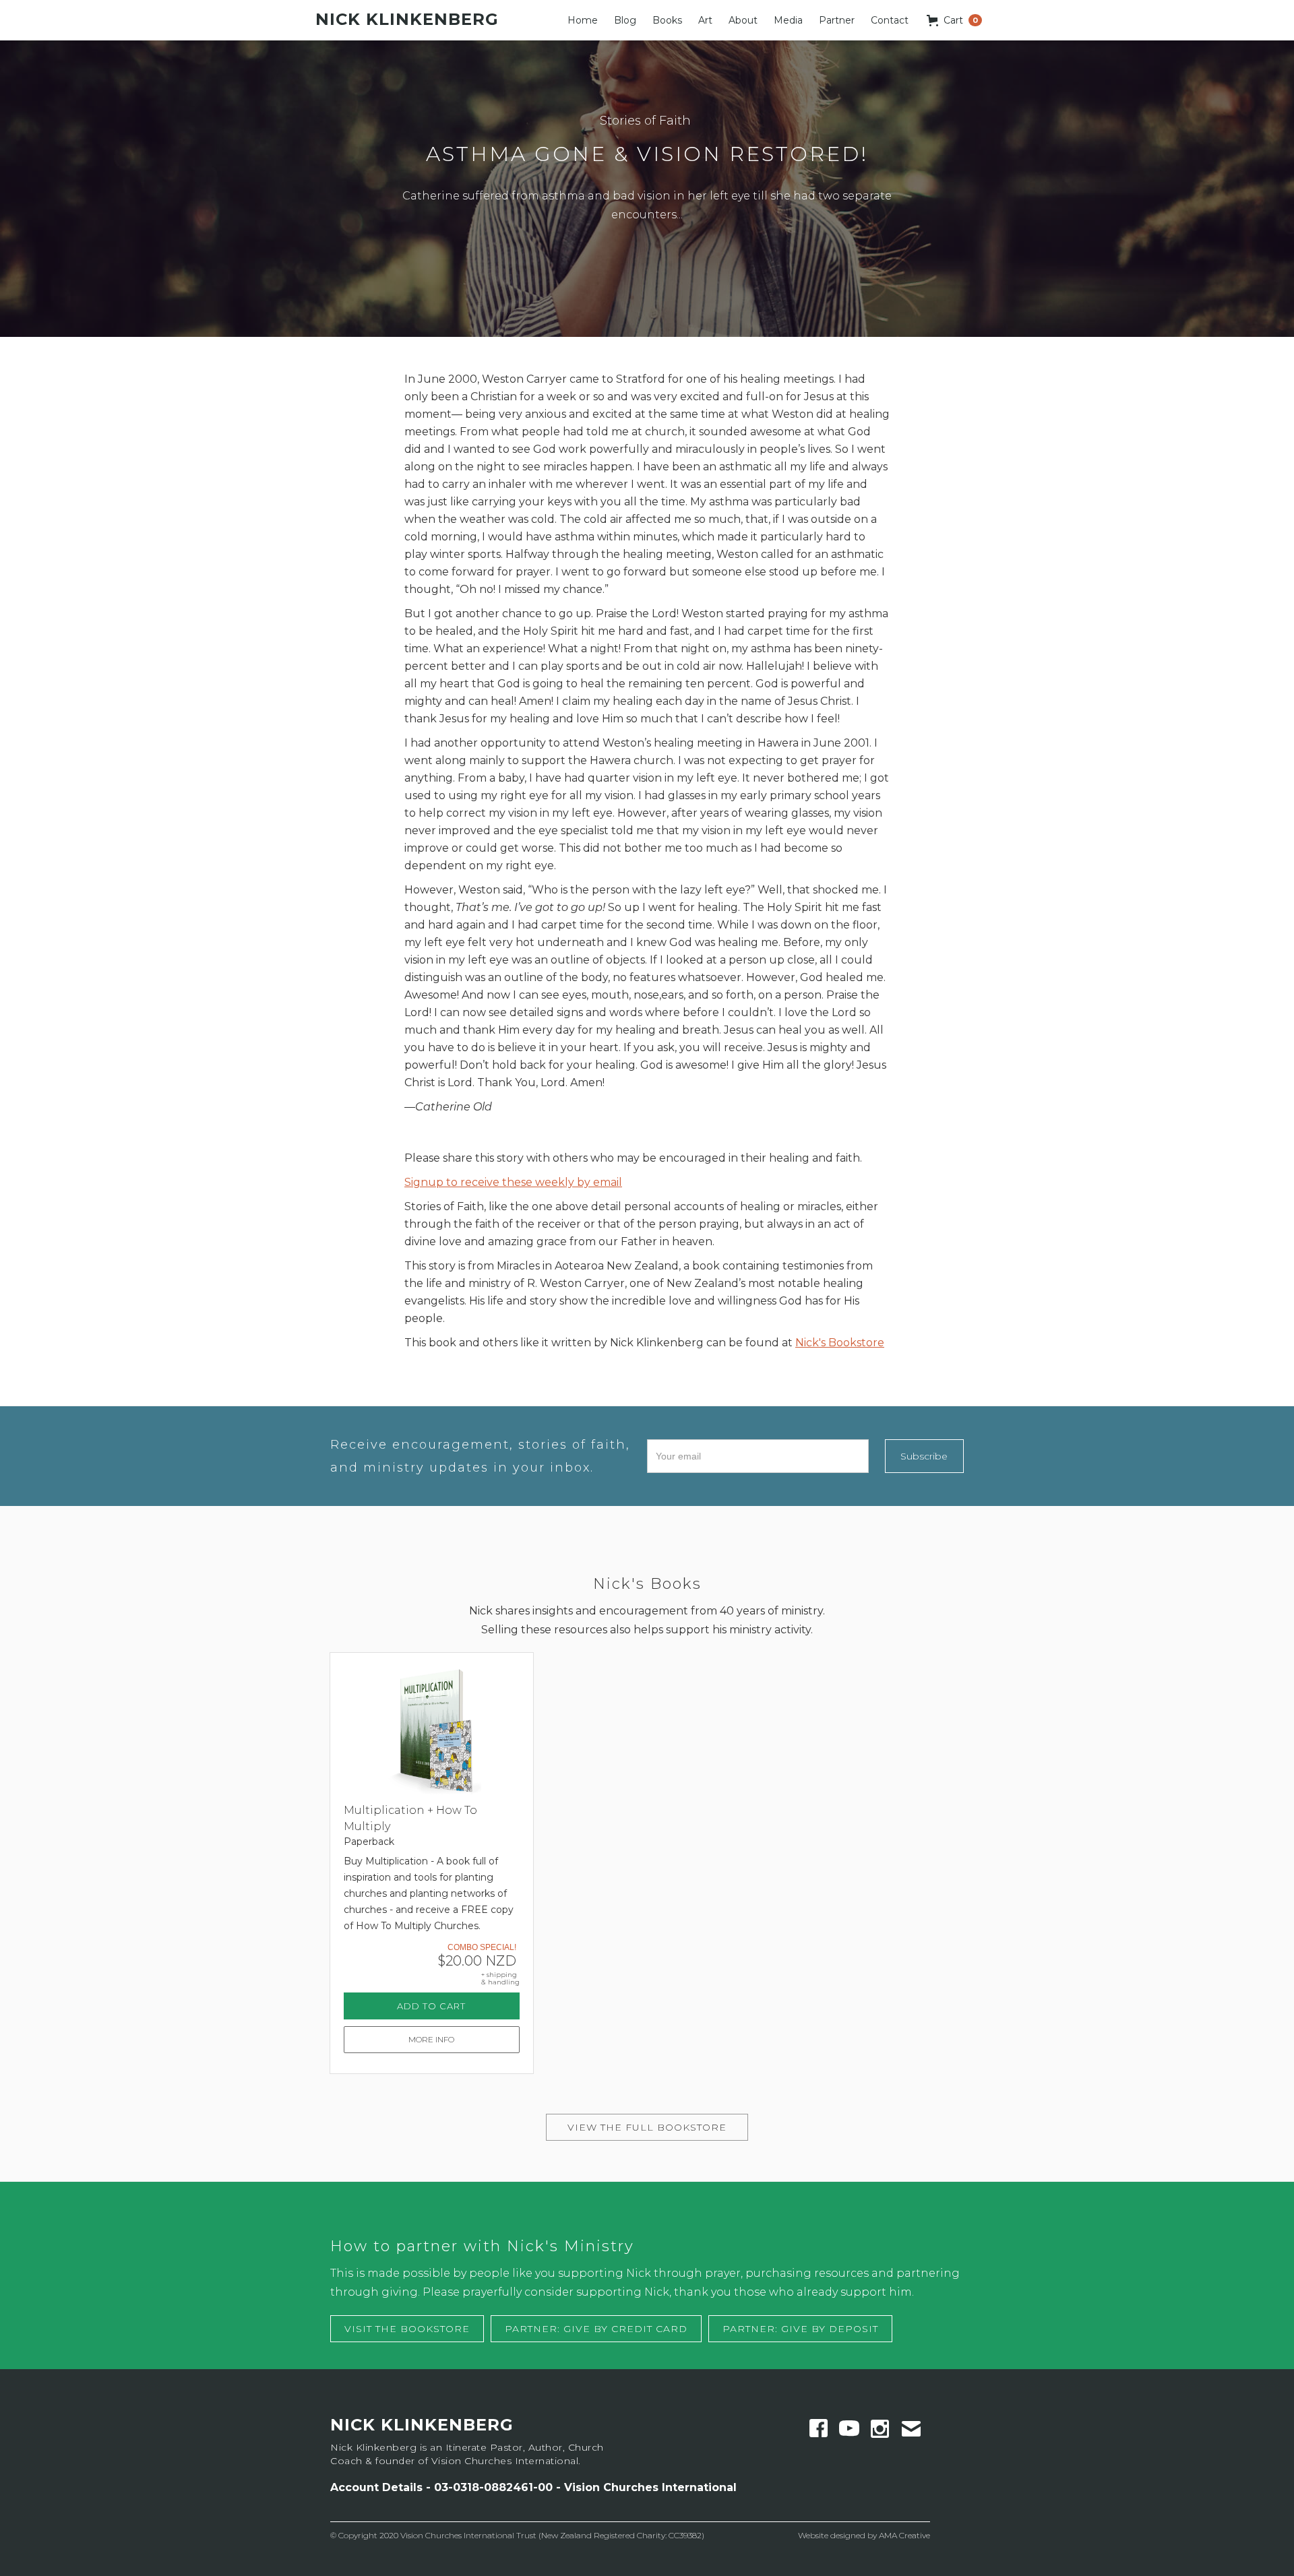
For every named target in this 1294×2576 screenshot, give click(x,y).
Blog (625, 20)
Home (583, 20)
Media (788, 20)
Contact (890, 20)
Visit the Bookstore (407, 2329)
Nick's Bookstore (840, 1343)
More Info (431, 2039)
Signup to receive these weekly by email (513, 1182)
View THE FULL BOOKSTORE (647, 2127)
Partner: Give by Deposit (800, 2329)
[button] (954, 20)
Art (705, 20)
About (743, 20)
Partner (837, 20)
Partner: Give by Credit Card (596, 2329)
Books (667, 20)
